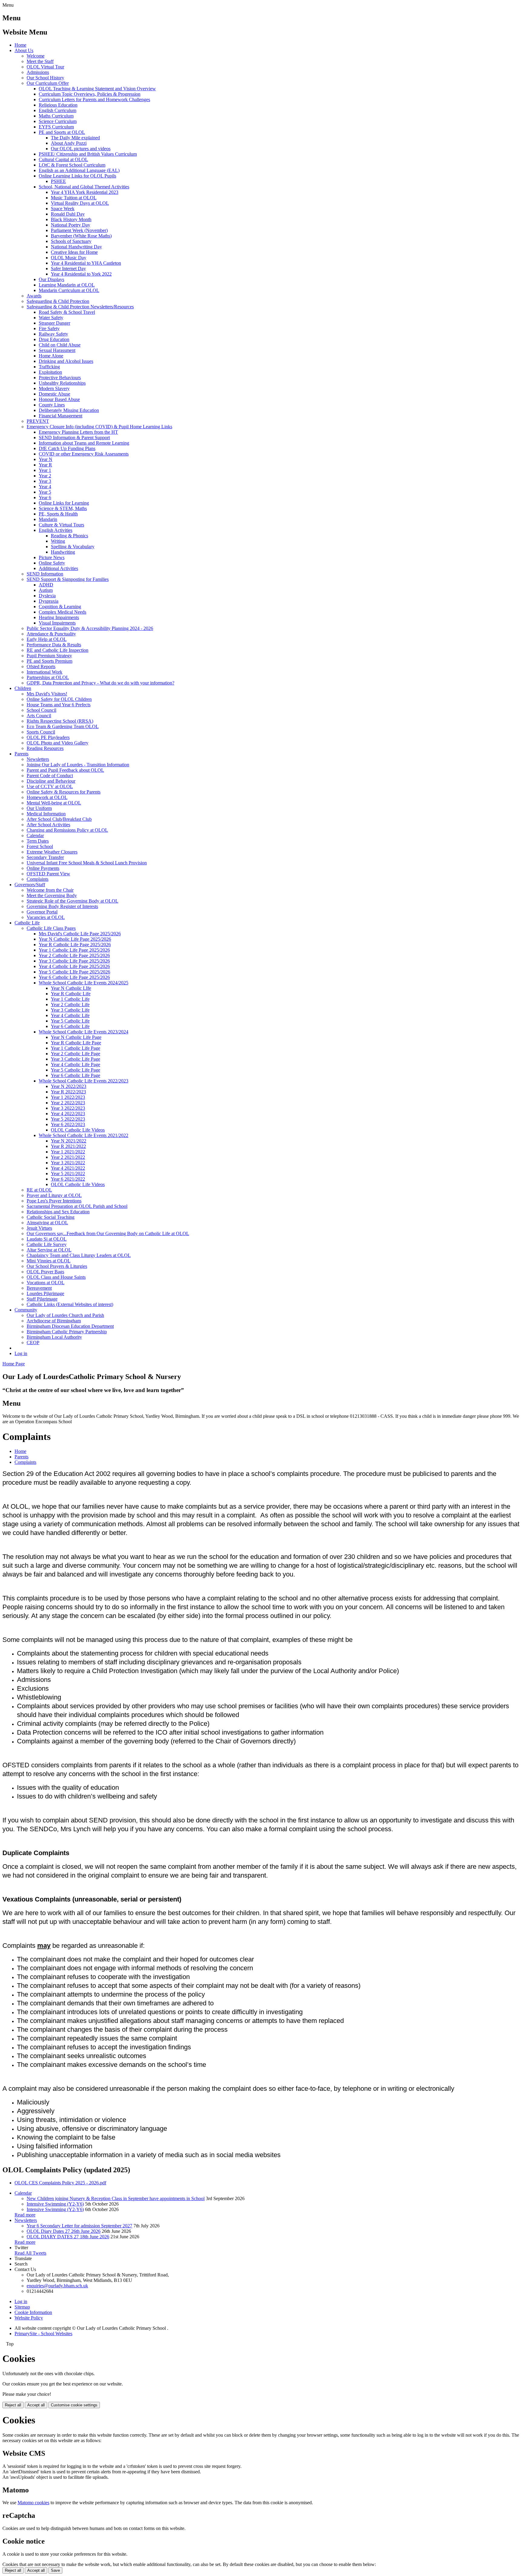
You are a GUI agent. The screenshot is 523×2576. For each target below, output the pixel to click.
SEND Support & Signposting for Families (68, 579)
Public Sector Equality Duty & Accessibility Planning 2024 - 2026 (90, 628)
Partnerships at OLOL (48, 677)
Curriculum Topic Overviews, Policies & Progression (90, 94)
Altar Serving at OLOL (49, 1250)
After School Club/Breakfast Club (59, 819)
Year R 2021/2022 (68, 1146)
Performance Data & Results (54, 645)
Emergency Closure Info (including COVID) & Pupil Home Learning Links (99, 427)
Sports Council (41, 732)
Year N (46, 459)
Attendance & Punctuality (51, 634)
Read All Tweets (30, 2253)
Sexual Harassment (57, 350)
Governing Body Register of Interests (62, 906)
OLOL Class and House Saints (56, 1277)
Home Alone (51, 356)
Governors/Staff (30, 885)
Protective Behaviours (60, 378)
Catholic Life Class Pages (51, 928)
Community (26, 1310)
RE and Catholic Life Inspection (58, 650)
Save (55, 2570)
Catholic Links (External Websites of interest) (70, 1304)
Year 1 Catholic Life (70, 999)
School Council (41, 710)
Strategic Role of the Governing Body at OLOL (72, 901)
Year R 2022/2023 (68, 1092)
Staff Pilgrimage (42, 1299)
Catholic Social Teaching (51, 1217)
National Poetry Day (71, 225)
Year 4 (45, 487)
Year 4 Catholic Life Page (76, 1064)
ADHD (46, 585)
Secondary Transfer (45, 857)
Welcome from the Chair (50, 890)
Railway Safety (53, 334)
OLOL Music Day (69, 258)
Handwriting (63, 552)
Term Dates (38, 841)
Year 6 (45, 497)
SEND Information (45, 574)
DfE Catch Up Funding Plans (67, 448)
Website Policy (29, 2318)
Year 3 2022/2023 (68, 1108)
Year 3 (45, 481)
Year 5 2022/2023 (68, 1119)
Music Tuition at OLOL (74, 198)
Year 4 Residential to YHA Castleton (86, 263)
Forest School (40, 846)
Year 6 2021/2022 (68, 1179)
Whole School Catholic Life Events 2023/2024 (84, 1032)
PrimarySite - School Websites (43, 2334)
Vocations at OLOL (46, 1283)
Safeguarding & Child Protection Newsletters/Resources (80, 307)
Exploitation (50, 372)
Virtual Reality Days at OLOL (80, 203)
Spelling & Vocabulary (73, 547)
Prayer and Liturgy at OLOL (54, 1195)
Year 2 (45, 476)
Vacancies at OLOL (46, 917)
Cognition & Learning (60, 607)
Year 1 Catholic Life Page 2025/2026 (74, 950)
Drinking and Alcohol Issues (66, 361)
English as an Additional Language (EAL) (79, 170)
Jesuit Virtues (39, 1228)
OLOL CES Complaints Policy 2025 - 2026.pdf (60, 2183)
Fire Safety (49, 328)
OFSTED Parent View (48, 874)
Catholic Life (27, 923)
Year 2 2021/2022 (68, 1157)
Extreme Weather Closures (52, 852)
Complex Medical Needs (62, 612)
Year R (45, 465)
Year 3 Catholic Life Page (76, 1059)
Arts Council (39, 716)
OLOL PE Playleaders (48, 737)
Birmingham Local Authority (54, 1337)
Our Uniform (39, 808)
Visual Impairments (57, 623)
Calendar (35, 835)
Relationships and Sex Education (58, 1212)
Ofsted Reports (41, 666)
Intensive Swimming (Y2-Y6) (55, 2204)
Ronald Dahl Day (68, 214)
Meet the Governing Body (52, 895)
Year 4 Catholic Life (70, 1015)
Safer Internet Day (68, 269)
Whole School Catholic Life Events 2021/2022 (84, 1135)
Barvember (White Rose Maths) (81, 236)
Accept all (36, 2405)
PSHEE (58, 181)
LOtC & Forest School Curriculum (72, 165)
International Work (44, 672)
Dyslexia (47, 596)
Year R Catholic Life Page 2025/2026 (75, 945)
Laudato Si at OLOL (47, 1239)
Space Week (63, 209)
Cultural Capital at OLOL (63, 159)
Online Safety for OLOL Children (59, 699)
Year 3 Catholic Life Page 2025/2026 (74, 961)
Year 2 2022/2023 (68, 1103)
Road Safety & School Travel (67, 312)
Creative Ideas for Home (74, 252)
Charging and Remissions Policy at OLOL (67, 830)
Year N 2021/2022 (69, 1141)
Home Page (14, 1364)
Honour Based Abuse (59, 399)
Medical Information (46, 814)
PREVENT (38, 421)
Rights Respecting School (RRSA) (60, 721)
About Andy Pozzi (69, 143)
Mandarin (48, 519)
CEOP (33, 1343)
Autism (46, 590)
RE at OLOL (39, 1190)
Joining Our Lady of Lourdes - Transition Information (78, 765)
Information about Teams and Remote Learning (84, 443)
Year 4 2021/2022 (68, 1168)
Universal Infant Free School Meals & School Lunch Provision (87, 863)
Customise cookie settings (74, 2405)
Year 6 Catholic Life (70, 1026)
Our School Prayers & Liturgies (57, 1266)
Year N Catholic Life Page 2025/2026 (75, 939)
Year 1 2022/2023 (68, 1097)
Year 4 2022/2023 (68, 1114)
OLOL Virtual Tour (45, 67)
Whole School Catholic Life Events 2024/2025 (84, 983)
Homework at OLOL (47, 797)
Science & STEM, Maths (63, 508)
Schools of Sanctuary (71, 241)
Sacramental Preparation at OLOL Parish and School (77, 1206)
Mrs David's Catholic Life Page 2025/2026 (80, 934)
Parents (21, 754)
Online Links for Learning (64, 503)
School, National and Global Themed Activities (84, 187)
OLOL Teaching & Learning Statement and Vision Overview (97, 89)
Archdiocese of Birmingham (54, 1321)
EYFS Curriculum (56, 127)
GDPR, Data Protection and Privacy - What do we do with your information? (100, 683)
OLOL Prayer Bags (45, 1272)
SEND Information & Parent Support (74, 438)
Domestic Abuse (54, 394)
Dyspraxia (49, 601)
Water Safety (51, 318)
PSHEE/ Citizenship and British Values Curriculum (88, 154)
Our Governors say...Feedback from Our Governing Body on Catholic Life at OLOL (108, 1233)
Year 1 (45, 470)
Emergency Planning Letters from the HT (78, 432)
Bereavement (39, 1288)
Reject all (13, 2405)
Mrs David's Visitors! (47, 694)
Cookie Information (33, 2312)
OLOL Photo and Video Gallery (58, 743)
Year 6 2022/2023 (68, 1124)
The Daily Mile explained (75, 138)
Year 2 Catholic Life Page (76, 1054)
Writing (58, 541)
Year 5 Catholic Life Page (76, 1070)
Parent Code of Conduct (50, 776)
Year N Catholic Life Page (76, 1037)
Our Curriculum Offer (48, 83)
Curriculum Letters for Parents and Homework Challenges (94, 99)
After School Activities (48, 825)
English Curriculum (58, 110)
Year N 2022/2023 (69, 1086)
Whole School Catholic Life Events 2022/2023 (84, 1081)
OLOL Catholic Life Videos (78, 1130)
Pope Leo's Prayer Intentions (54, 1201)
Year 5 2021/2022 (68, 1174)
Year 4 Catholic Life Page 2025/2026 (74, 966)
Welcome (36, 56)
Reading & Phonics (69, 536)
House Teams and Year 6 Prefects (59, 705)
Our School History (45, 78)
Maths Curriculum (56, 116)
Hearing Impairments (59, 617)
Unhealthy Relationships (62, 383)
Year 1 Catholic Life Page (76, 1048)
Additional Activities (58, 568)
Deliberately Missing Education (69, 410)
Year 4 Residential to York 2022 (81, 274)
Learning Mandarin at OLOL (67, 285)
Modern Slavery (54, 388)
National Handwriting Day (76, 247)
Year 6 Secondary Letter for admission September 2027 (79, 2226)
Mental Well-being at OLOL (54, 803)
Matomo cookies (33, 2503)
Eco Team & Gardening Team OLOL (63, 726)
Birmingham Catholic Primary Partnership (67, 1332)
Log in (21, 1353)
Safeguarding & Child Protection (58, 301)
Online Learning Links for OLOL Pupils (77, 176)
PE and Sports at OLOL (62, 132)
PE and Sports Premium (49, 661)
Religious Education (58, 105)
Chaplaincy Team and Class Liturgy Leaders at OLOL (79, 1255)
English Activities (56, 530)
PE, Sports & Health (58, 514)
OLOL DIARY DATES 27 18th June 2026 (68, 2237)
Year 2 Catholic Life (70, 1005)
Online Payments (43, 868)
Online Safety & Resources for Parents (64, 792)
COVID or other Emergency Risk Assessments (84, 454)
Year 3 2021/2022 (68, 1163)
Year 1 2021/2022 (68, 1152)
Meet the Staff (40, 61)
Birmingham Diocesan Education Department (70, 1326)
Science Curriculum (58, 121)
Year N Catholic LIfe (71, 988)
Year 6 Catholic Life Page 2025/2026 (74, 977)
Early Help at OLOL (47, 639)
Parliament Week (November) (79, 230)
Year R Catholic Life (71, 994)
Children (23, 688)
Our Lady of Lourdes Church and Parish (65, 1315)
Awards (34, 296)
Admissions (38, 72)
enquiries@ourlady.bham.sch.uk (57, 2286)
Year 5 (45, 492)
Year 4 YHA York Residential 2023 (85, 192)
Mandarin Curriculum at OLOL (69, 290)
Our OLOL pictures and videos (81, 149)
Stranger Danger (54, 323)
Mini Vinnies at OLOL (49, 1261)
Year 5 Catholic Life (70, 1021)
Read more (25, 2215)
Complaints (38, 879)
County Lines (52, 405)
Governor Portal (42, 912)
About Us (24, 50)
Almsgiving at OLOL (47, 1223)
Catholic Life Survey (47, 1244)
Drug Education (54, 339)
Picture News (52, 557)
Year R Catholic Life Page (76, 1043)
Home (20, 45)
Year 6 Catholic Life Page (76, 1075)
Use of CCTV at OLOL (50, 786)
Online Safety (52, 563)
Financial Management (61, 416)
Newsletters (38, 759)
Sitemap (22, 2307)
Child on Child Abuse (60, 345)
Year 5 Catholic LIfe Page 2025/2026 (74, 972)
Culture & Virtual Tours (61, 525)
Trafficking (49, 367)
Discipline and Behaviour (51, 781)
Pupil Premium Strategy (49, 656)
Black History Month (71, 219)
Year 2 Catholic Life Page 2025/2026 (74, 955)
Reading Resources (45, 748)
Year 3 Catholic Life (70, 1010)
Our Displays (51, 279)
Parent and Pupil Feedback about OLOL (65, 770)
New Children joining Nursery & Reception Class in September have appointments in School (116, 2198)
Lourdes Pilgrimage (45, 1293)
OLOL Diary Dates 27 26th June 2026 (64, 2231)
